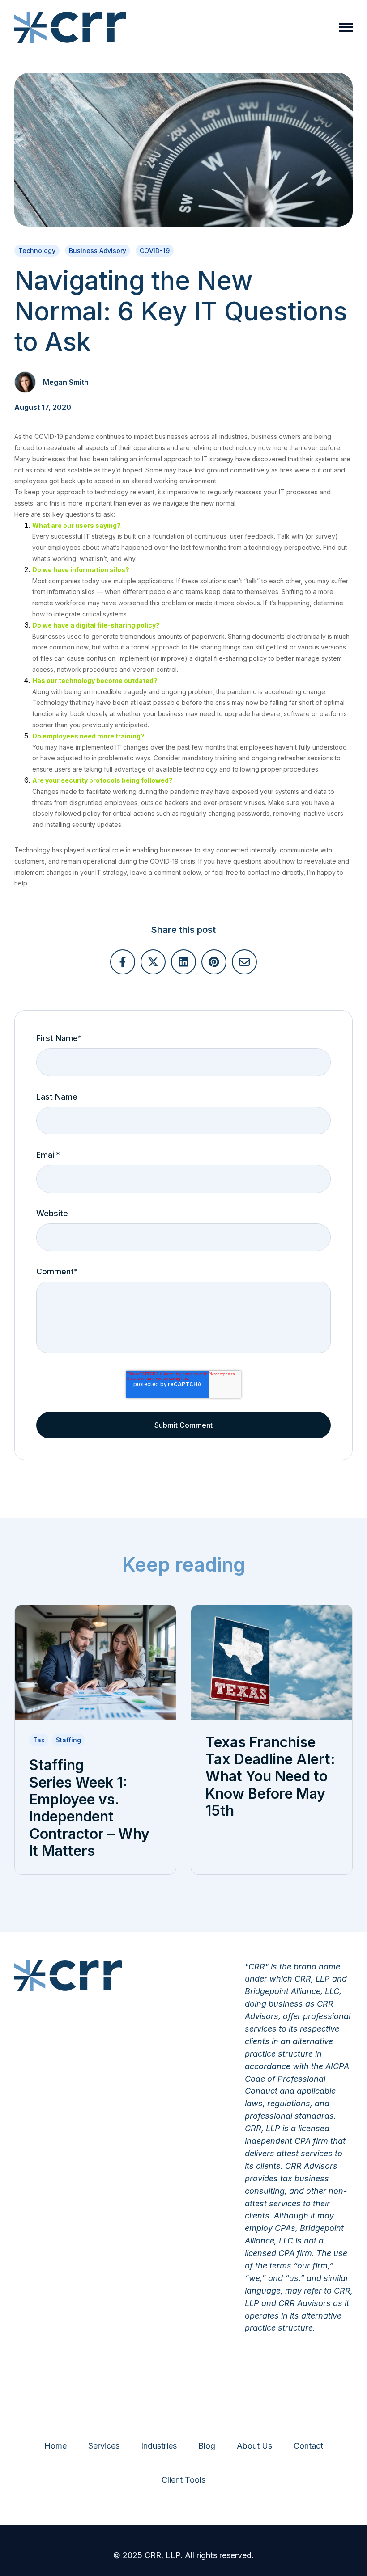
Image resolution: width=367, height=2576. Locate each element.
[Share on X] (153, 962)
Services (104, 2446)
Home (55, 2446)
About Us (254, 2446)
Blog (207, 2446)
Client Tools (183, 2480)
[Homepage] (70, 27)
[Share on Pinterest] (214, 962)
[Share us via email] (244, 962)
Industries (159, 2446)
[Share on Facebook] (123, 962)
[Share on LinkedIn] (183, 962)
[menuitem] (55, 2446)
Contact (308, 2446)
